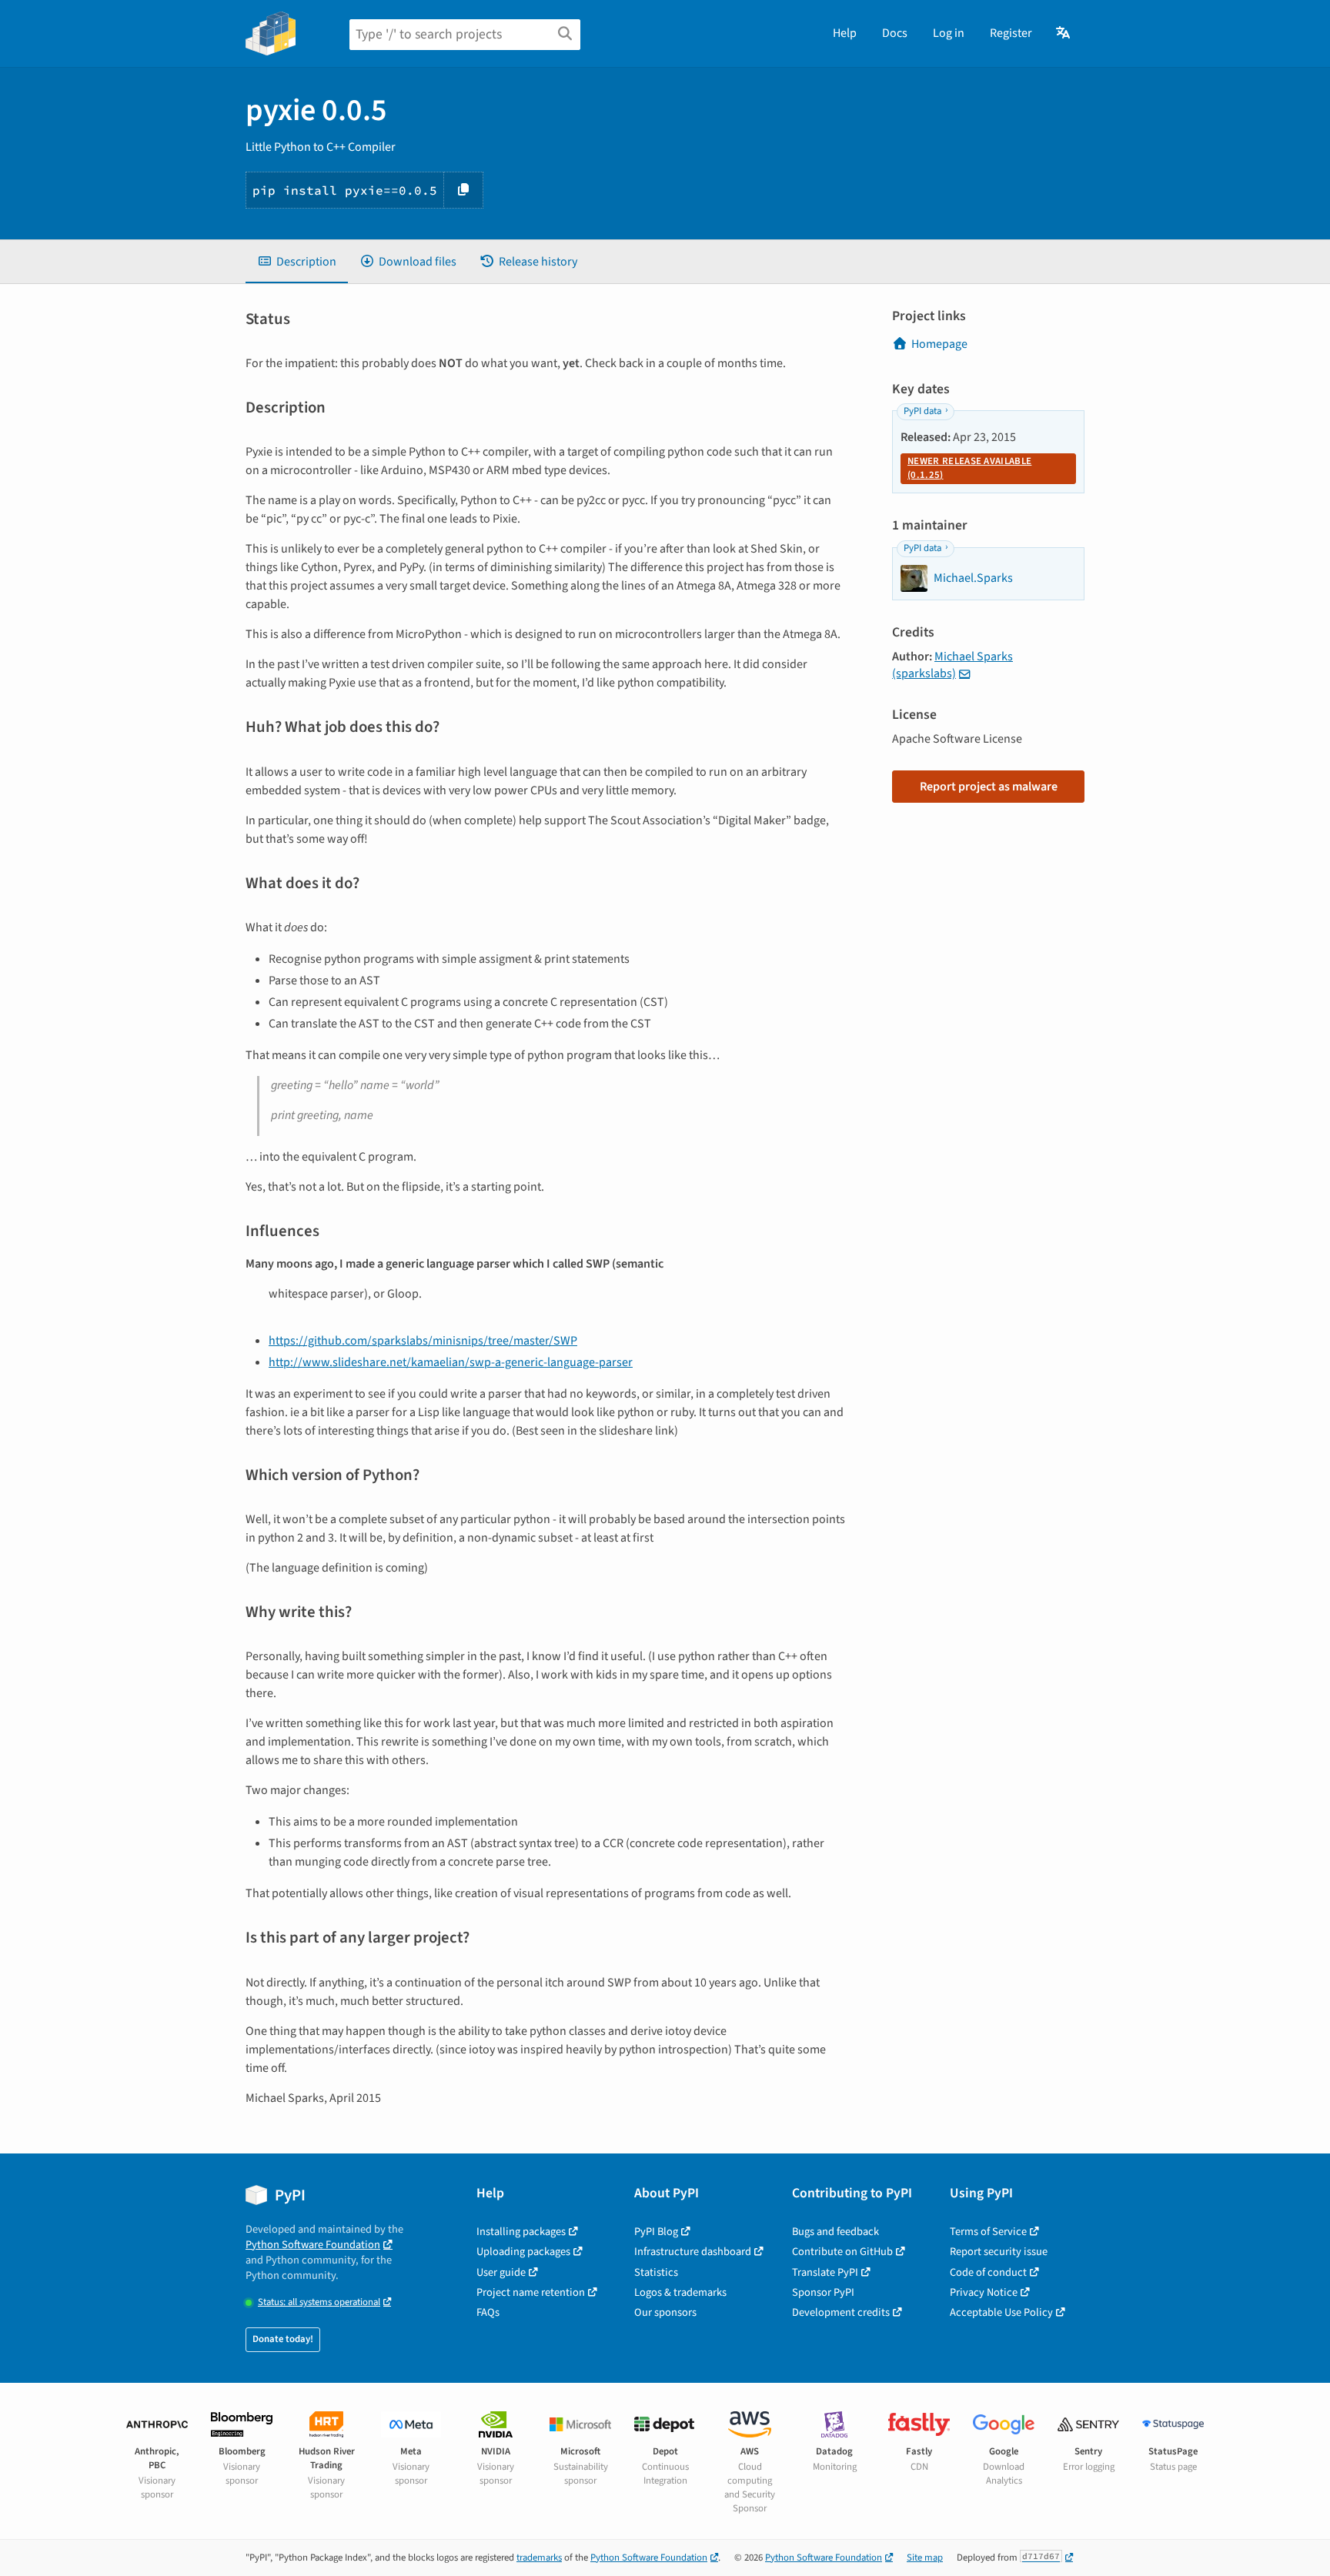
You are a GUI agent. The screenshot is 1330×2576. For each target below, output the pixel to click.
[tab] (297, 262)
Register (1011, 33)
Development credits (841, 2312)
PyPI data (922, 411)
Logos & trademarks (680, 2292)
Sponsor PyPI (823, 2292)
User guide (501, 2272)
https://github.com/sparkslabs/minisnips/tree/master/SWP (423, 1341)
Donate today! (283, 2339)
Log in (949, 33)
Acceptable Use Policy (1001, 2312)
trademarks (539, 2558)
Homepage (939, 344)
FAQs (488, 2312)
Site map (925, 2558)
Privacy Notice (984, 2292)
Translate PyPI (825, 2272)
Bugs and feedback (835, 2232)
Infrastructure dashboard (693, 2252)
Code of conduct (988, 2272)
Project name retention (531, 2292)
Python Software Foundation (313, 2245)
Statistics (656, 2272)
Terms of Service (988, 2232)
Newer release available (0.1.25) (969, 468)
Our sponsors (665, 2312)
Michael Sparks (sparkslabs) (952, 665)
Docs (895, 33)
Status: (319, 2302)
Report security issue (999, 2252)
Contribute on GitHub (842, 2252)
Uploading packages (523, 2252)
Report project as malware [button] (989, 787)
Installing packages (521, 2232)
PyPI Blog (656, 2232)
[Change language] (1064, 33)
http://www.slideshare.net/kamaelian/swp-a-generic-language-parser (451, 1362)
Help (845, 33)
